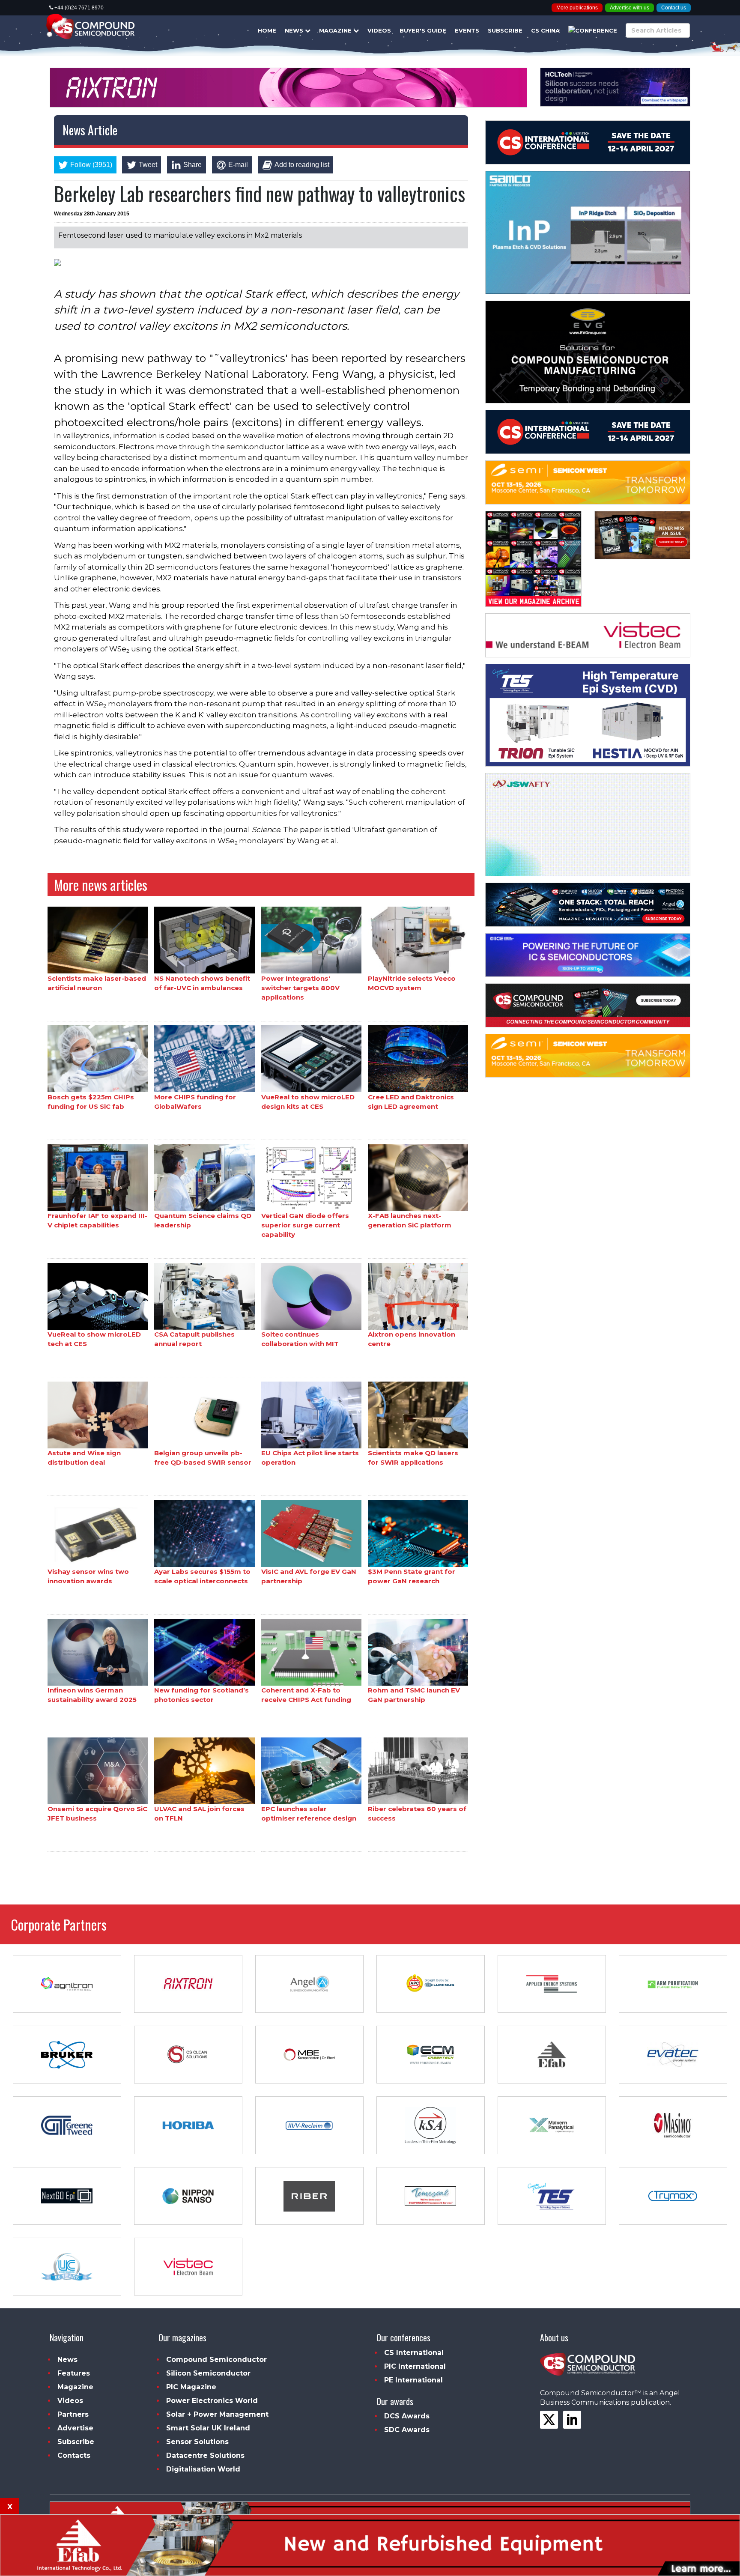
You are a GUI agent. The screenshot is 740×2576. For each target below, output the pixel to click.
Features (74, 2373)
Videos (379, 30)
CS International (414, 2353)
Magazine (336, 30)
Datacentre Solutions (205, 2455)
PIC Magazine (191, 2387)
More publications (577, 8)
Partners (73, 2414)
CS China (545, 30)
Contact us (674, 8)
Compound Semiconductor (216, 2360)
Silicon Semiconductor (208, 2373)
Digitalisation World (203, 2469)
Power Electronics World (212, 2401)
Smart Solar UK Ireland (208, 2428)
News (295, 30)
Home (267, 30)
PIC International (415, 2366)
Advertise (75, 2428)
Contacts (74, 2455)
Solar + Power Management (217, 2414)
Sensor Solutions (197, 2442)
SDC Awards (407, 2430)
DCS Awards (407, 2416)
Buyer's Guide (423, 30)
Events (467, 30)
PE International (413, 2380)
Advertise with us (630, 8)
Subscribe (505, 30)
